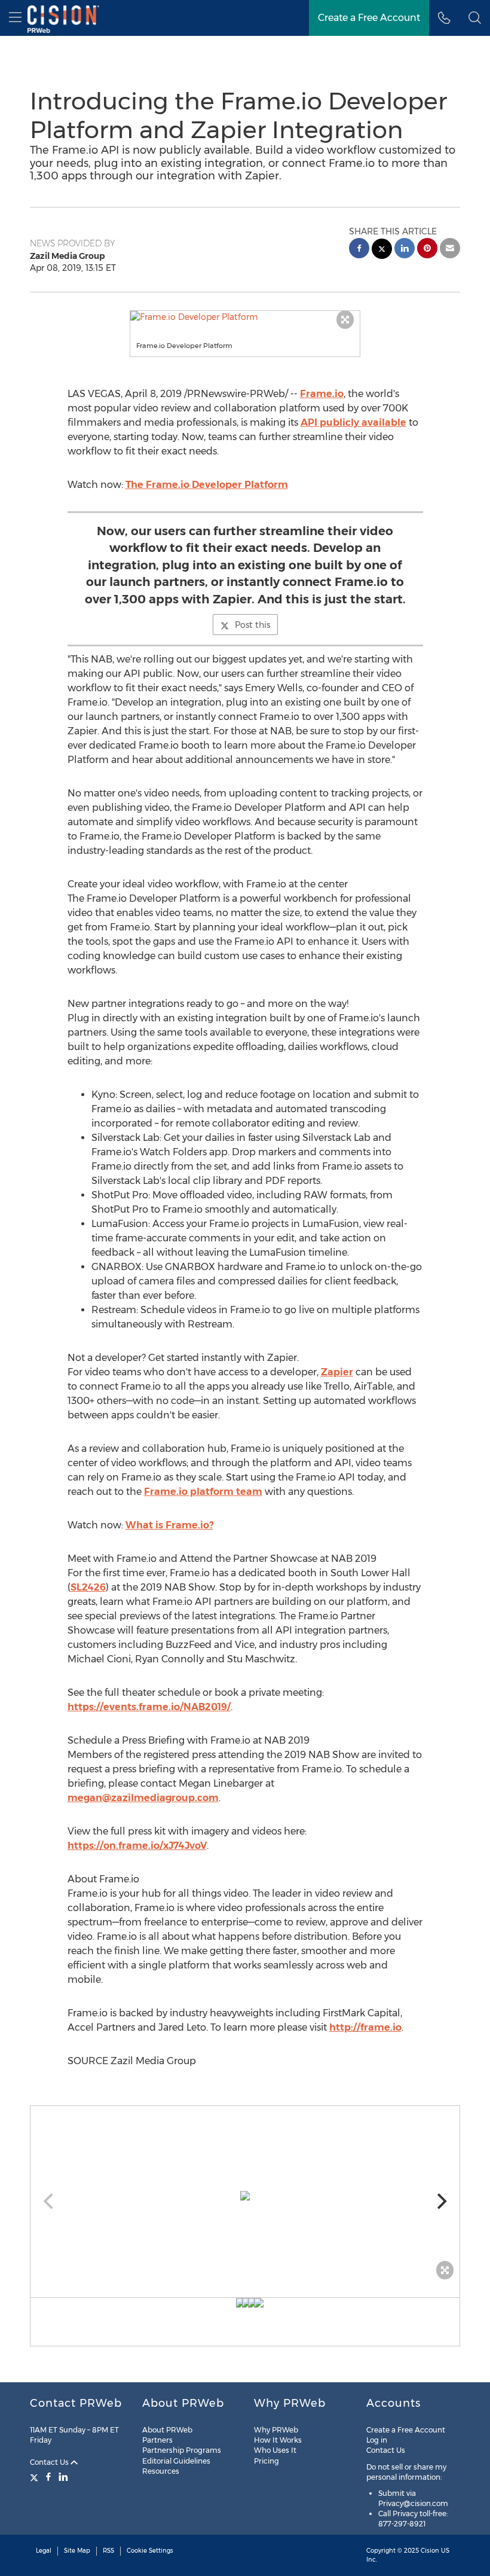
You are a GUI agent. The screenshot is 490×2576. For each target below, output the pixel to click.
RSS (108, 2551)
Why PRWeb (276, 2430)
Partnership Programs (182, 2450)
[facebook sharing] (359, 250)
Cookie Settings (150, 2551)
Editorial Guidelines (176, 2461)
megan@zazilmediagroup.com (143, 1798)
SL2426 (88, 1587)
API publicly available (353, 422)
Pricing (267, 2461)
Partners (157, 2440)
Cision (430, 2551)
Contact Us (50, 2462)
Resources (161, 2471)
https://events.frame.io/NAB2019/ (149, 1707)
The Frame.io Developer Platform (207, 485)
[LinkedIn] (63, 2477)
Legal (44, 2551)
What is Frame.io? (169, 1525)
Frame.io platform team (203, 1492)
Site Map (77, 2551)
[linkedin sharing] (405, 250)
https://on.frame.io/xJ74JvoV (137, 1846)
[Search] (475, 18)
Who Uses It (275, 2450)
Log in (377, 2440)
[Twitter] (36, 2477)
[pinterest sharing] (427, 250)
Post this (252, 625)
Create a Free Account (369, 18)
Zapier (337, 1372)
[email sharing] (450, 250)
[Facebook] (48, 2477)
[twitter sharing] (382, 250)
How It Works (278, 2440)
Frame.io (322, 394)
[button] (245, 317)
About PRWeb (167, 2430)
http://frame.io (365, 2027)
